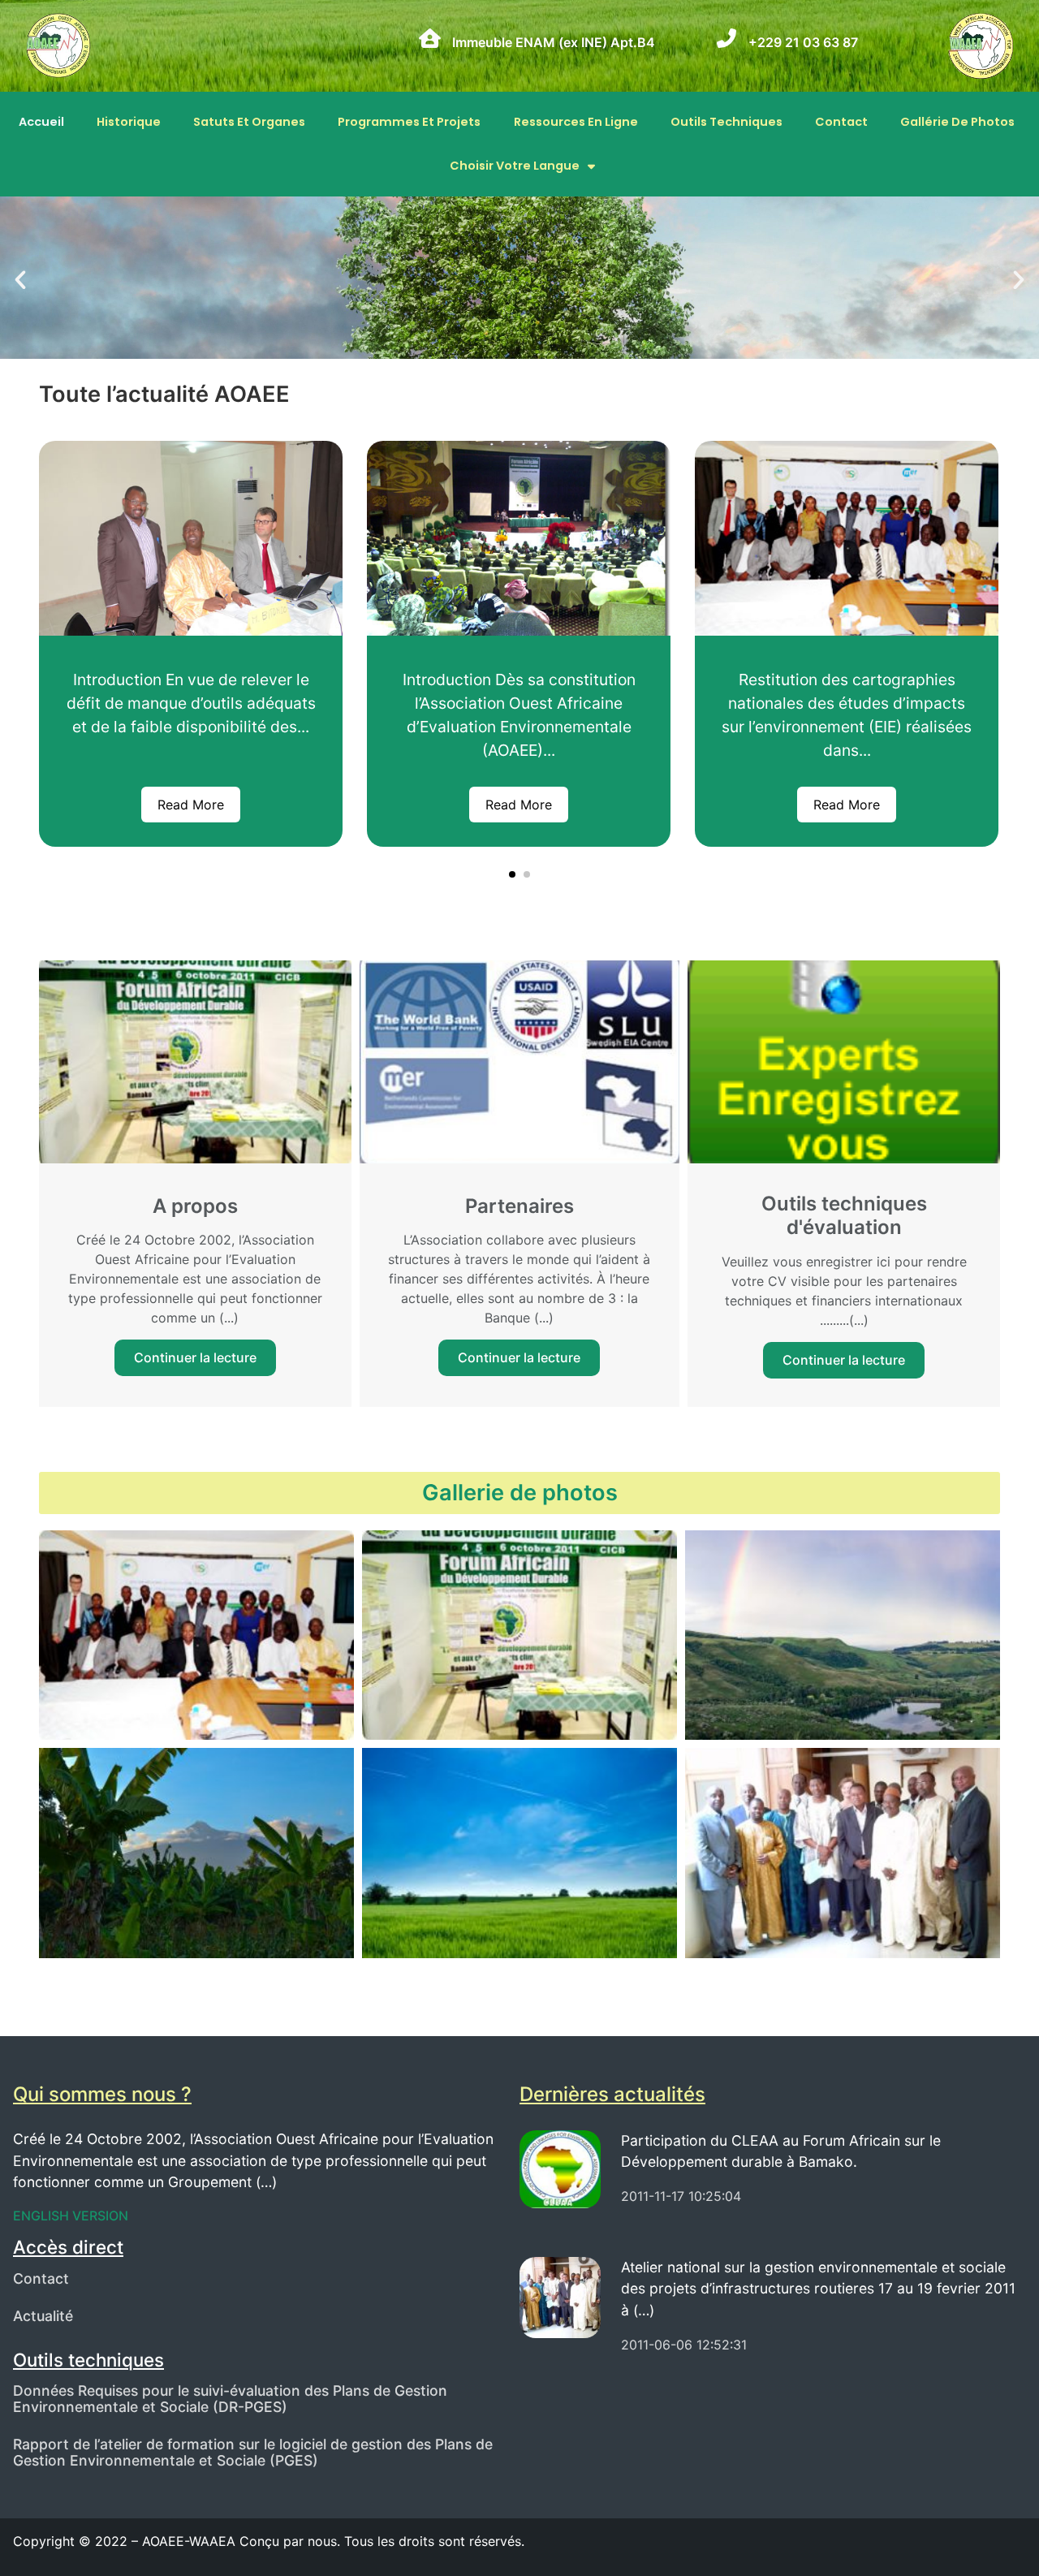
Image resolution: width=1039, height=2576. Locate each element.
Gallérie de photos (957, 122)
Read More (191, 805)
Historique (129, 122)
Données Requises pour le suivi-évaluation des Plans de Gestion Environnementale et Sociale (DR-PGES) (230, 2399)
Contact (841, 122)
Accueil (41, 122)
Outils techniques (726, 122)
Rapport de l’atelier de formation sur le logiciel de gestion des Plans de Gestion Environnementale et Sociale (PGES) (253, 2452)
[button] (20, 280)
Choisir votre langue (515, 166)
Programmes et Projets (409, 122)
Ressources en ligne (576, 122)
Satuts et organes (249, 122)
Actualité (43, 2316)
